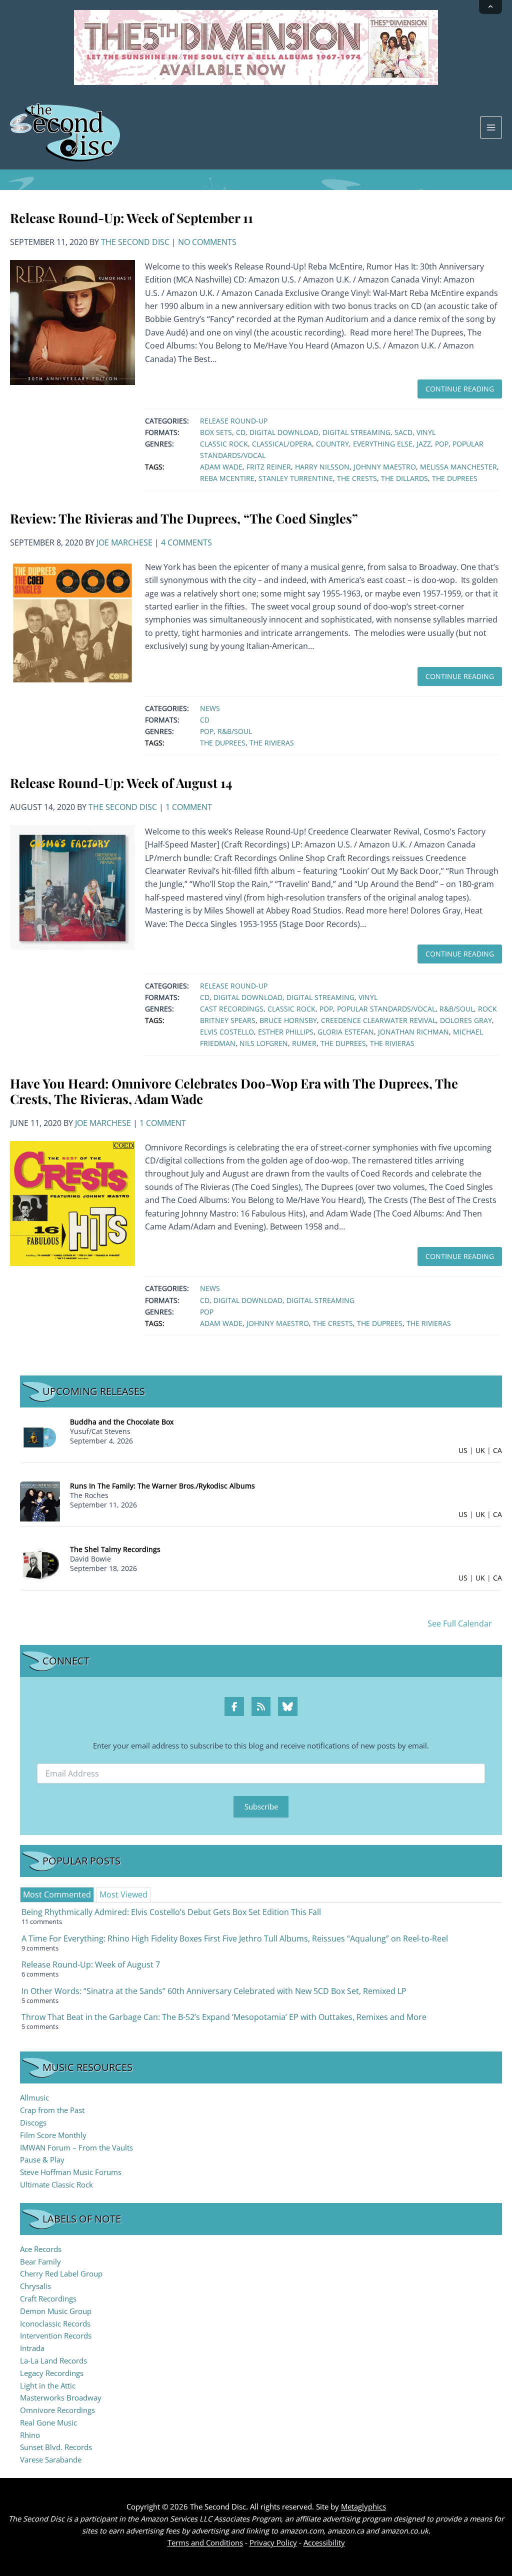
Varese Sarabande (51, 2459)
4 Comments (186, 542)
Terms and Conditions (205, 2542)
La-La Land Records (53, 2360)
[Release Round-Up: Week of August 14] (72, 886)
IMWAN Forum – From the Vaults (76, 2147)
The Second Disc (135, 242)
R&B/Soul (235, 731)
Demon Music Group (56, 2311)
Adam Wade (221, 467)
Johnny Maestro (385, 467)
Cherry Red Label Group (61, 2273)
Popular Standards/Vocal (386, 1009)
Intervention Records (56, 2335)
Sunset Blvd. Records (56, 2447)
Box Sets (216, 432)
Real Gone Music (48, 2422)
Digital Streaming (356, 432)
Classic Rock (224, 444)
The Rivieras (272, 743)
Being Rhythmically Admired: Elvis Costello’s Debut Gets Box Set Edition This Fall (171, 1912)
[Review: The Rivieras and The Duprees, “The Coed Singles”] (72, 622)
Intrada (32, 2348)
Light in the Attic (48, 2385)
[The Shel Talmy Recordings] (40, 1564)
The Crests (357, 478)
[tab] (57, 1894)
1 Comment (189, 807)
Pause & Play (42, 2159)
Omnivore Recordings (57, 2410)
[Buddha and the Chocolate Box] (40, 1437)
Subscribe (261, 1806)
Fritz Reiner (269, 467)
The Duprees (455, 478)
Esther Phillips (286, 1032)
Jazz (424, 444)
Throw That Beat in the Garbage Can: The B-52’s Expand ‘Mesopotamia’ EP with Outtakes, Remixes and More (224, 2017)
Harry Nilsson (322, 467)
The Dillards (404, 478)
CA (497, 1450)
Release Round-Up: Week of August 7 (91, 1964)
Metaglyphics (363, 2506)
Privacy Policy (273, 2542)
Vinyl (426, 432)
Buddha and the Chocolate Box (122, 1422)
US (463, 1450)
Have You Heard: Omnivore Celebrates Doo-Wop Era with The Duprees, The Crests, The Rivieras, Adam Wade (234, 1091)
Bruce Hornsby (288, 1020)
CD (241, 432)
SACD (403, 432)
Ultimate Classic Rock (56, 2184)
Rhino (30, 2435)
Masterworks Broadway (61, 2397)
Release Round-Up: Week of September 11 (131, 217)
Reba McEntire (227, 478)
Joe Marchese (124, 542)
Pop (442, 444)
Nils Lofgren (264, 1043)
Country (332, 444)
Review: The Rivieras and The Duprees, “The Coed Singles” (184, 518)
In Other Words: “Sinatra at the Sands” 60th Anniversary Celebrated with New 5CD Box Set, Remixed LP (214, 1991)
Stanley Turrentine (296, 478)
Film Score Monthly (53, 2135)
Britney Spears (228, 1020)
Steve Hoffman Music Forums (71, 2172)
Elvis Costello (227, 1032)
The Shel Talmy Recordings (115, 1549)
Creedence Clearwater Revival (378, 1020)
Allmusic (34, 2097)
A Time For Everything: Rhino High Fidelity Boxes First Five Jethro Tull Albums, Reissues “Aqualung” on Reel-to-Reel (235, 1938)
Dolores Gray (466, 1020)
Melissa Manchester (458, 467)
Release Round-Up (234, 421)
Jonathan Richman (413, 1032)
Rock (487, 1009)
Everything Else (383, 444)
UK (480, 1450)
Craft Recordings (48, 2298)
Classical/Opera (282, 444)
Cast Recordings (232, 1009)
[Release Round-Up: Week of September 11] (72, 321)
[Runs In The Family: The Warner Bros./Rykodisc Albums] (40, 1500)
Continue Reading (460, 389)
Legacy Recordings (52, 2373)
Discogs (33, 2122)
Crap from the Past (52, 2110)
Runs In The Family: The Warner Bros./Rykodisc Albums (162, 1486)
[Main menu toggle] (491, 127)
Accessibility (324, 2542)
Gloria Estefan (346, 1032)
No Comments (207, 242)
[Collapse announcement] (490, 7)
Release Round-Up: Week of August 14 (121, 782)
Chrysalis (35, 2286)
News (210, 708)
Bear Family (40, 2261)
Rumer (304, 1043)
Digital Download (284, 432)
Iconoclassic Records (55, 2323)
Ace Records (41, 2249)
